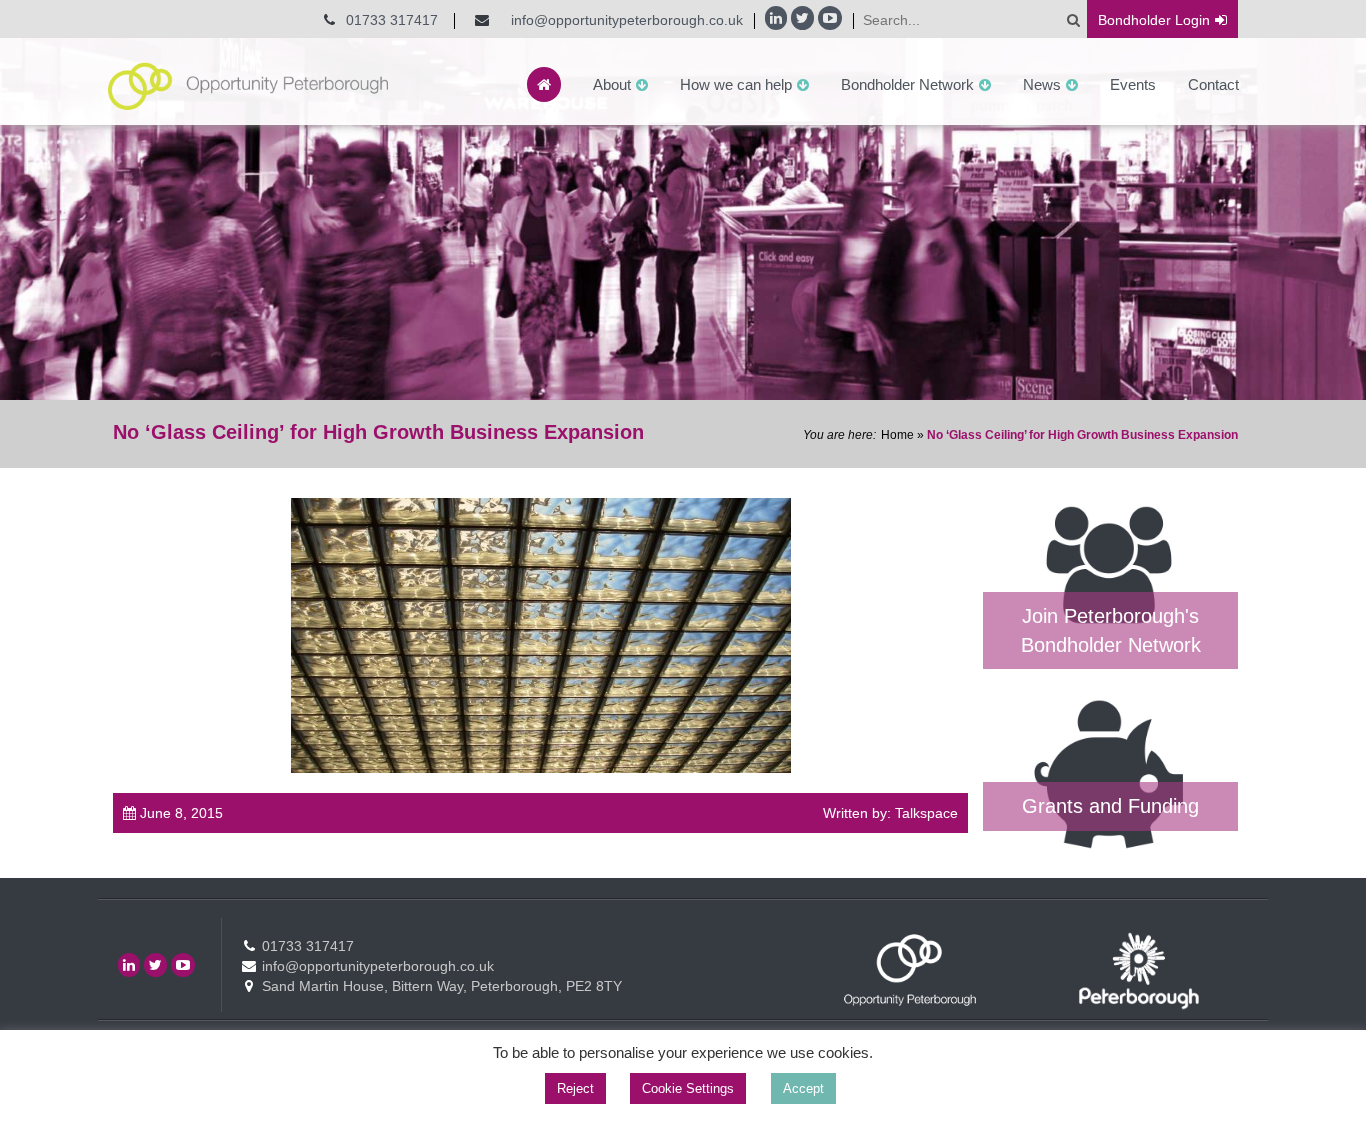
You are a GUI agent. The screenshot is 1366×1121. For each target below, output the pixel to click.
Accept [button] (803, 1088)
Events (1133, 84)
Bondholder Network (907, 84)
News (1042, 84)
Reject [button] (575, 1088)
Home (897, 435)
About (612, 84)
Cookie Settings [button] (688, 1088)
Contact (1213, 84)
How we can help (736, 84)
